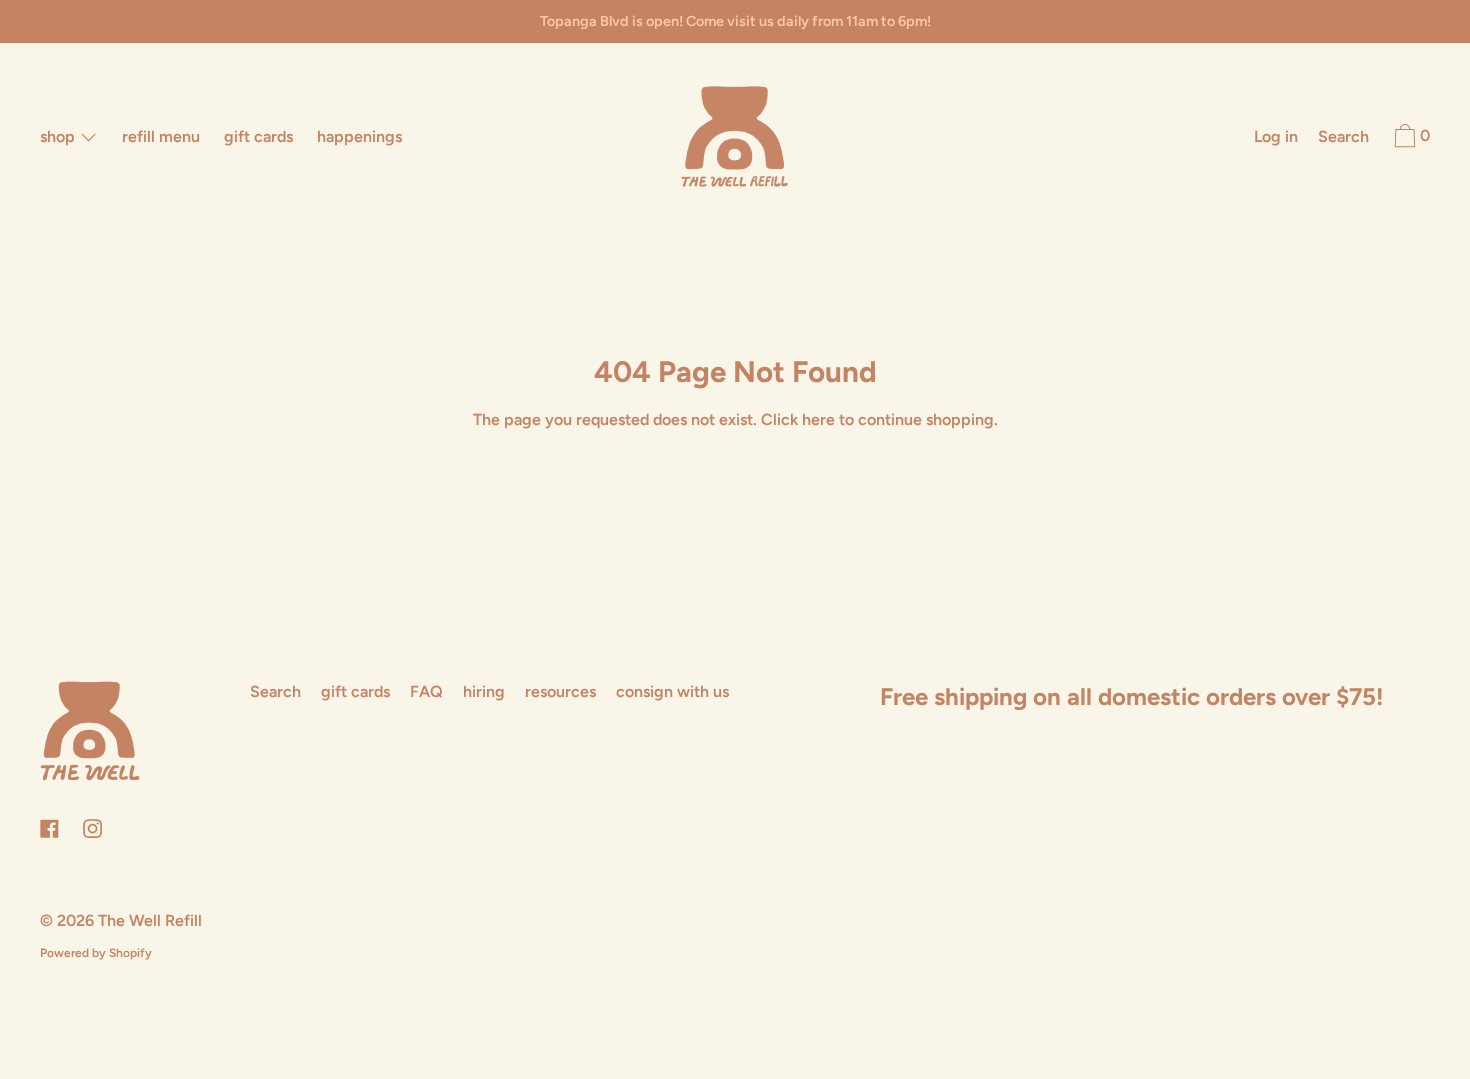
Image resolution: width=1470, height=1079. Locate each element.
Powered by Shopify (96, 953)
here (818, 419)
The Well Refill (150, 920)
